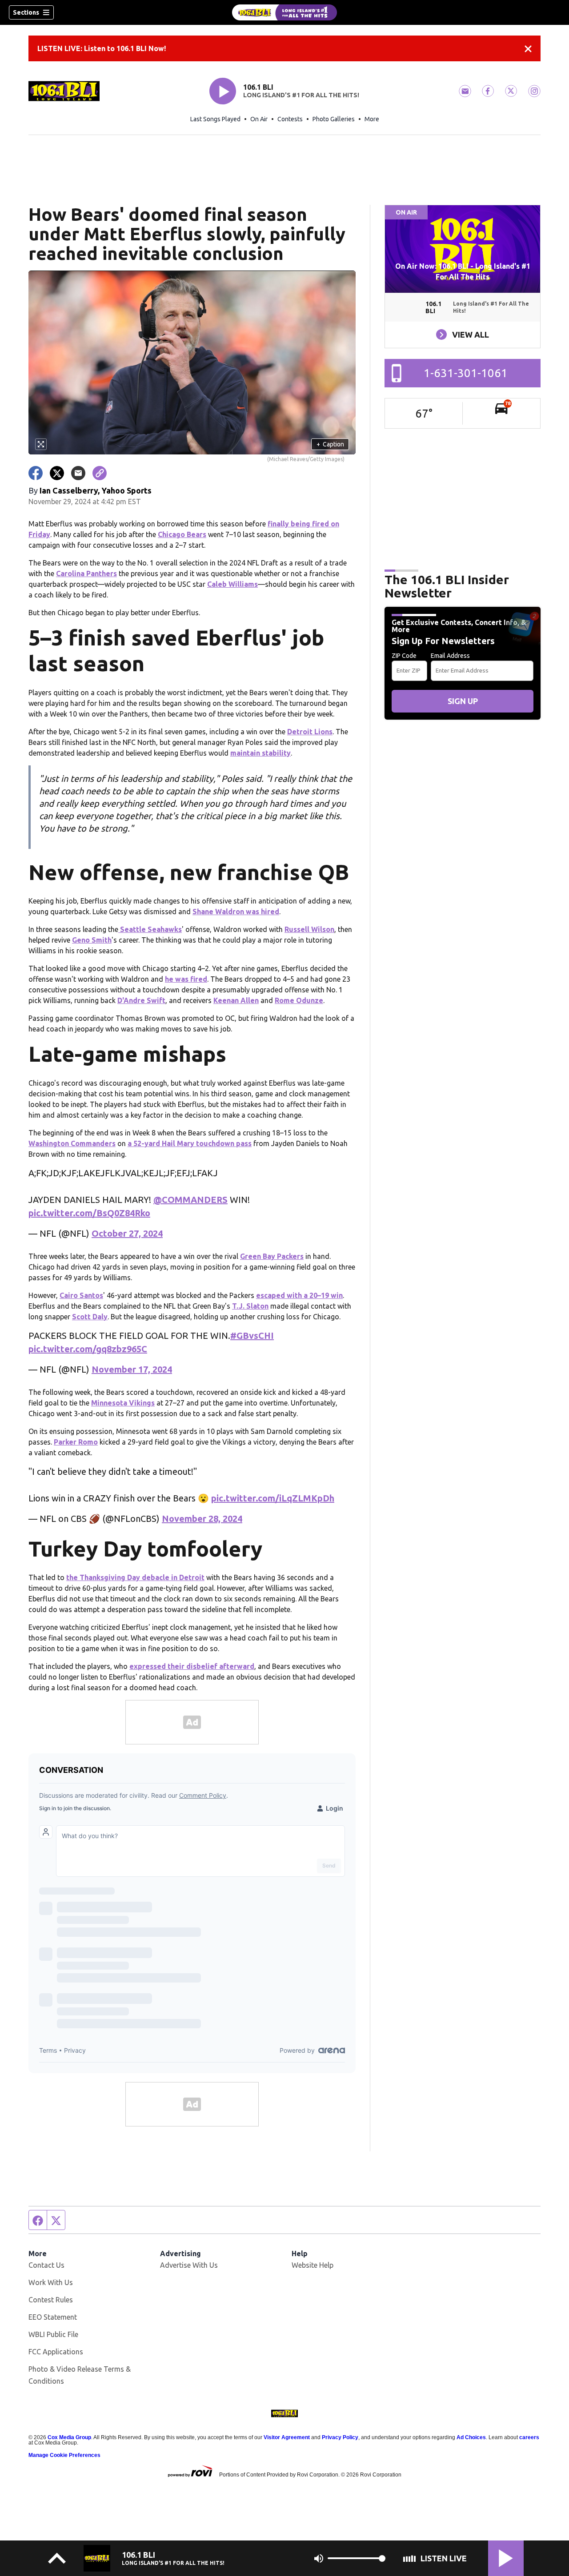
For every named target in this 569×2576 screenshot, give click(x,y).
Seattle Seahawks (150, 929)
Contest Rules (51, 2300)
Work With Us (51, 2282)
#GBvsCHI (252, 1336)
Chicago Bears (182, 534)
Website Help (313, 2265)
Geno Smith (92, 940)
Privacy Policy (340, 2437)
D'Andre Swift (141, 1000)
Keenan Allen (236, 1000)
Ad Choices (471, 2437)
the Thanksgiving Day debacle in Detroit (135, 1577)
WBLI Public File (53, 2334)
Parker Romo (76, 1442)
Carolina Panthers (86, 573)
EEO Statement (53, 2317)
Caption (330, 444)
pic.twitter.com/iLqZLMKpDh (273, 1498)
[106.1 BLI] (284, 12)
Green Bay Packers (272, 1256)
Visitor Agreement (287, 2437)
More (372, 119)
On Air (259, 119)
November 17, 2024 (132, 1369)
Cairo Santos (81, 1295)
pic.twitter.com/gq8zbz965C (88, 1349)
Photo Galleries (334, 119)
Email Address (450, 656)
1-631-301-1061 (466, 373)
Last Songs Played (215, 119)
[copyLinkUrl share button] (100, 473)
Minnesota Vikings (123, 1403)
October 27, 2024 (127, 1233)
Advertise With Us (189, 2265)
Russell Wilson (309, 929)
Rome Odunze (299, 1000)
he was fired (186, 979)
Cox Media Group (69, 2437)
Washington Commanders (72, 1143)
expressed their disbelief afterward (192, 1666)
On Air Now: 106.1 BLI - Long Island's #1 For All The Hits (463, 271)
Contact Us (46, 2265)
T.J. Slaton (250, 1306)
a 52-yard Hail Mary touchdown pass (190, 1143)
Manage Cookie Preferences (64, 2455)
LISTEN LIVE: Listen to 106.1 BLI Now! (102, 48)
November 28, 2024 (202, 1519)
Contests (290, 119)
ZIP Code (404, 656)
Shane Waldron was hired (236, 912)
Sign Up (463, 701)
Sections (26, 12)
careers (529, 2437)
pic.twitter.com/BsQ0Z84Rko (89, 1213)
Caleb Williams (232, 584)
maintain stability (260, 753)
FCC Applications (56, 2352)
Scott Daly (90, 1317)
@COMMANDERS (190, 1200)
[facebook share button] (36, 473)
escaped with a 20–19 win (299, 1295)
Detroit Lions (310, 732)
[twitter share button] (57, 473)
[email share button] (78, 473)
